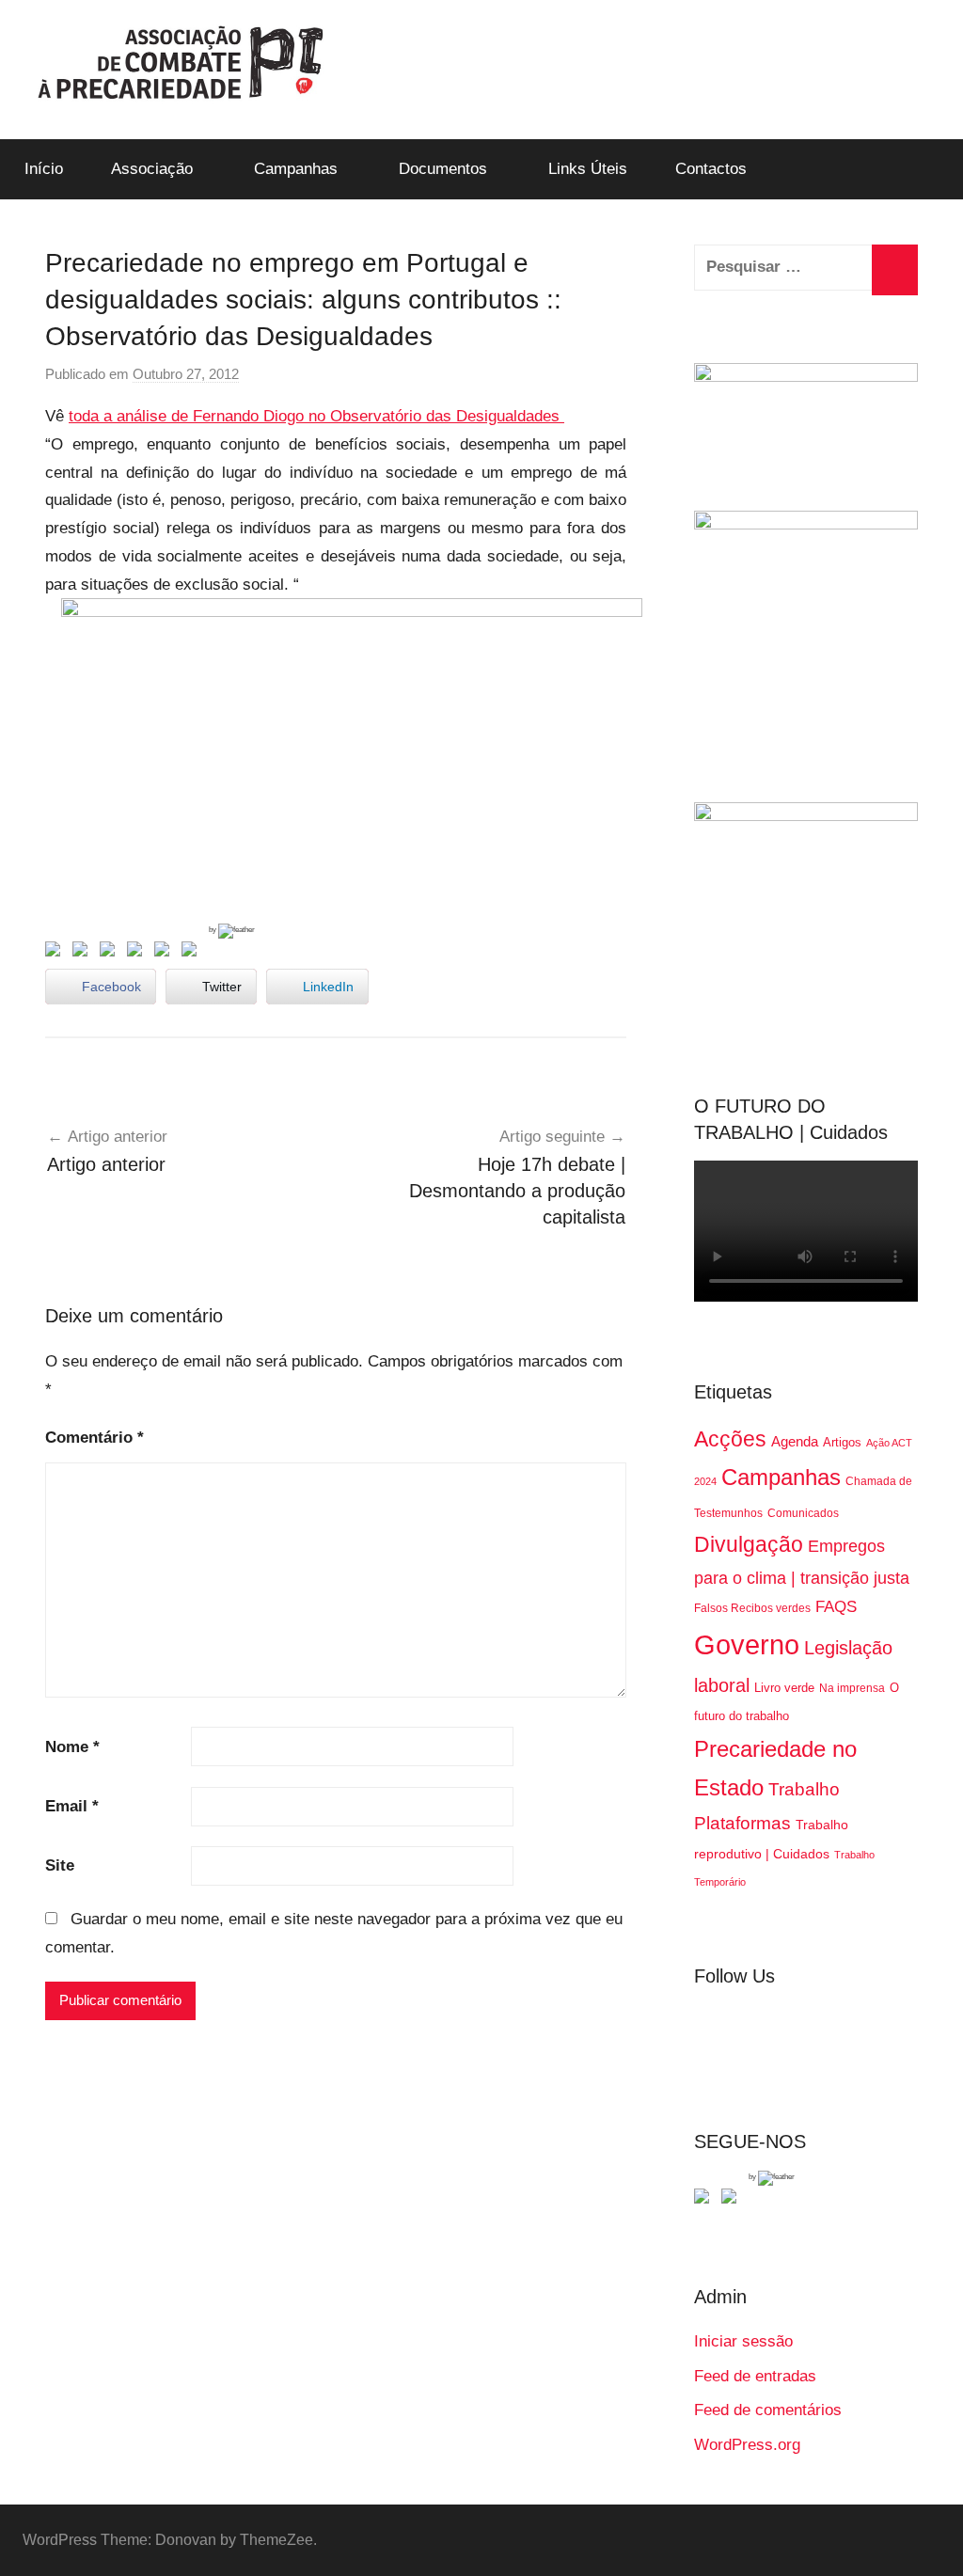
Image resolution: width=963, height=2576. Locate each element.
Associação (152, 169)
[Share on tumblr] (166, 953)
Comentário (95, 1438)
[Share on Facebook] (56, 953)
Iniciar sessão (743, 2341)
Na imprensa (852, 1688)
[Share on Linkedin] (138, 953)
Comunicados (803, 1513)
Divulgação (749, 1544)
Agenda (795, 1441)
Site (60, 1865)
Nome (72, 1747)
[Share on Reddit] (111, 953)
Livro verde (784, 1688)
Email (72, 1806)
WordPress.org (747, 2445)
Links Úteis (588, 169)
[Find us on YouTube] (733, 2200)
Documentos (443, 169)
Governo (747, 1644)
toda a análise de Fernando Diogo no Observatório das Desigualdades (316, 416)
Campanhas (296, 169)
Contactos (711, 169)
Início (44, 169)
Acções (730, 1439)
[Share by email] (193, 953)
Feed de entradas (755, 2376)
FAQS (836, 1607)
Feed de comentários (768, 2410)
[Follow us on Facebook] (705, 2200)
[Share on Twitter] (84, 953)
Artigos (842, 1442)
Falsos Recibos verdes (752, 1608)
